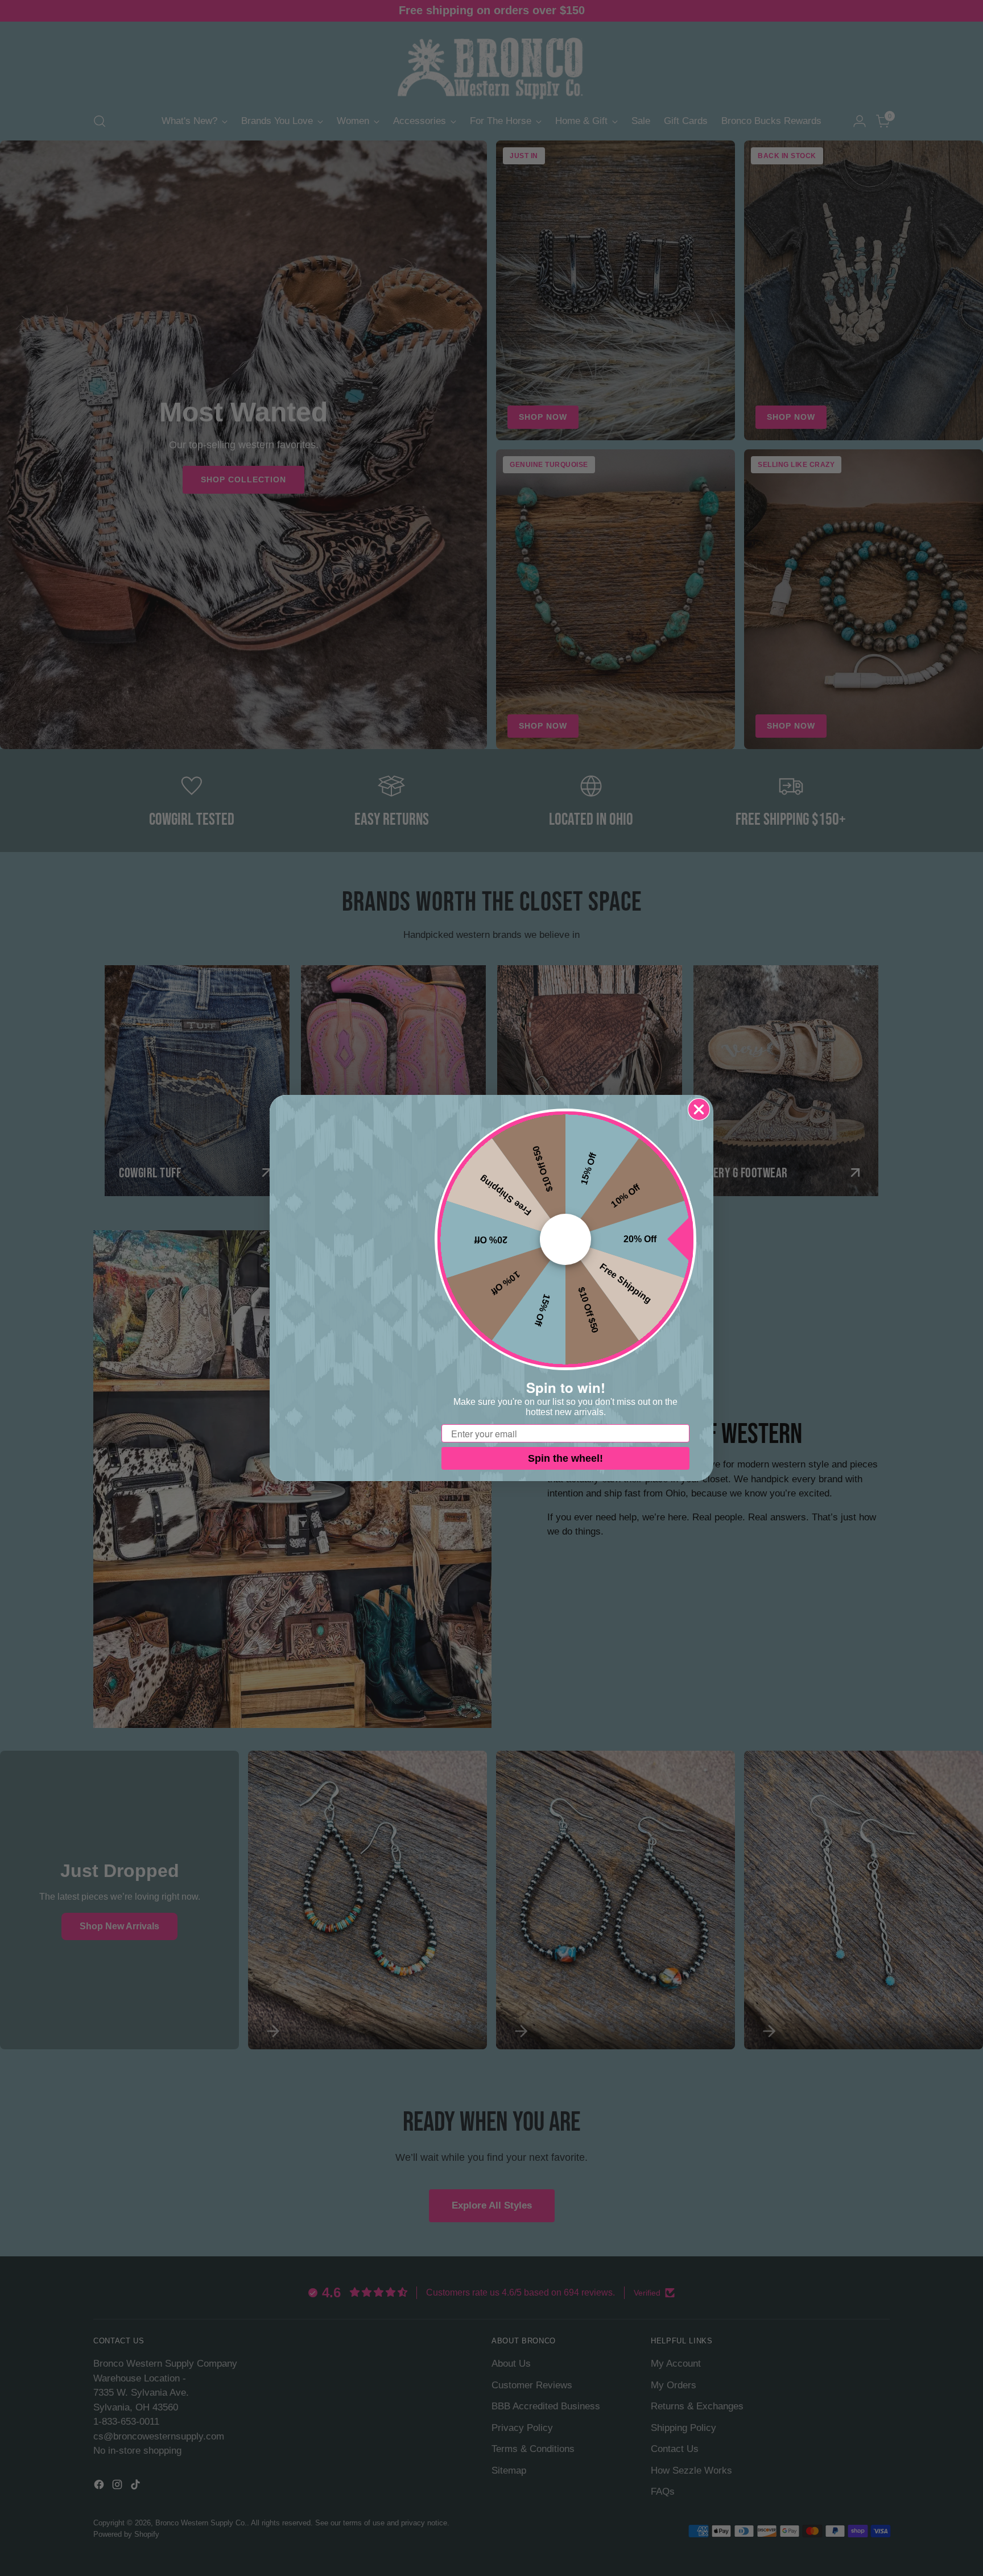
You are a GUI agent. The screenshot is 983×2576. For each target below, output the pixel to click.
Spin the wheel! (565, 1458)
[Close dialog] (699, 1109)
